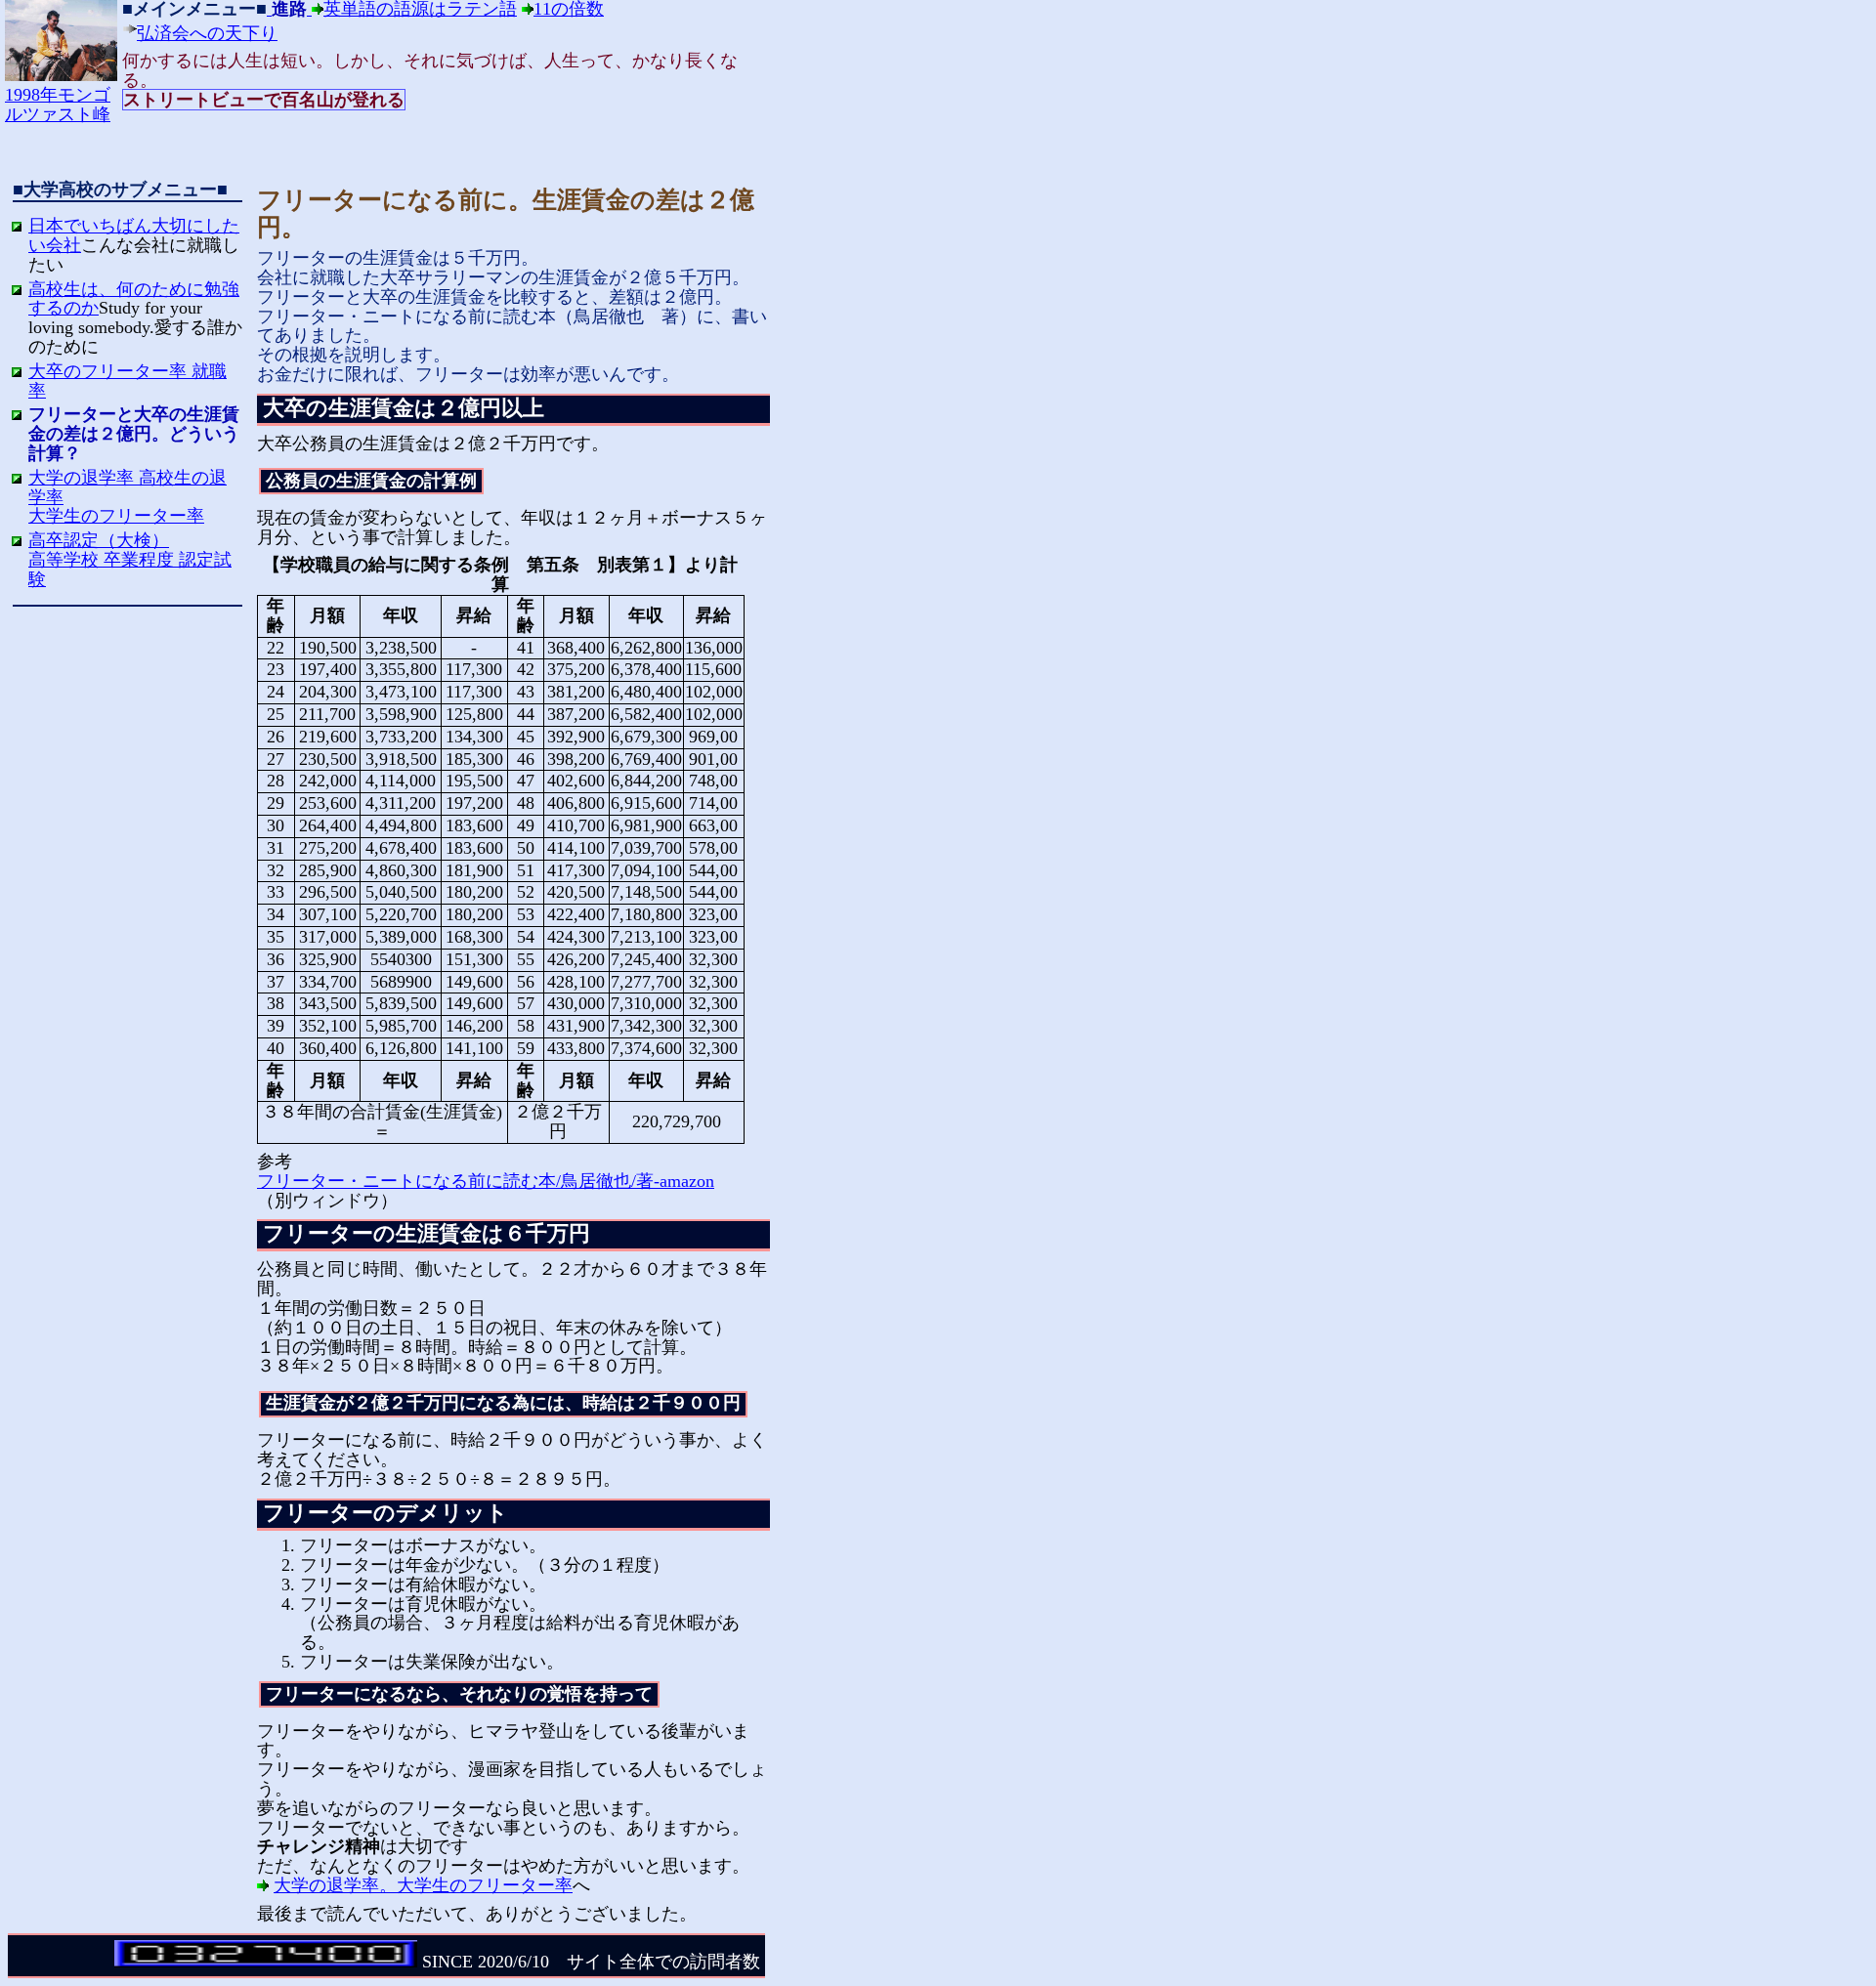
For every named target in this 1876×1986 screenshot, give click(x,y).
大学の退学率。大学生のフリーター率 (423, 1885)
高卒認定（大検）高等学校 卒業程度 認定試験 (130, 560)
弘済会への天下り (207, 33)
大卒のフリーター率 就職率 (128, 381)
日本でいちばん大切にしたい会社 (134, 235)
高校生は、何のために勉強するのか (134, 299)
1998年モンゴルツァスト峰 (58, 105)
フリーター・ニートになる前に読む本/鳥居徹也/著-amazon (486, 1181)
